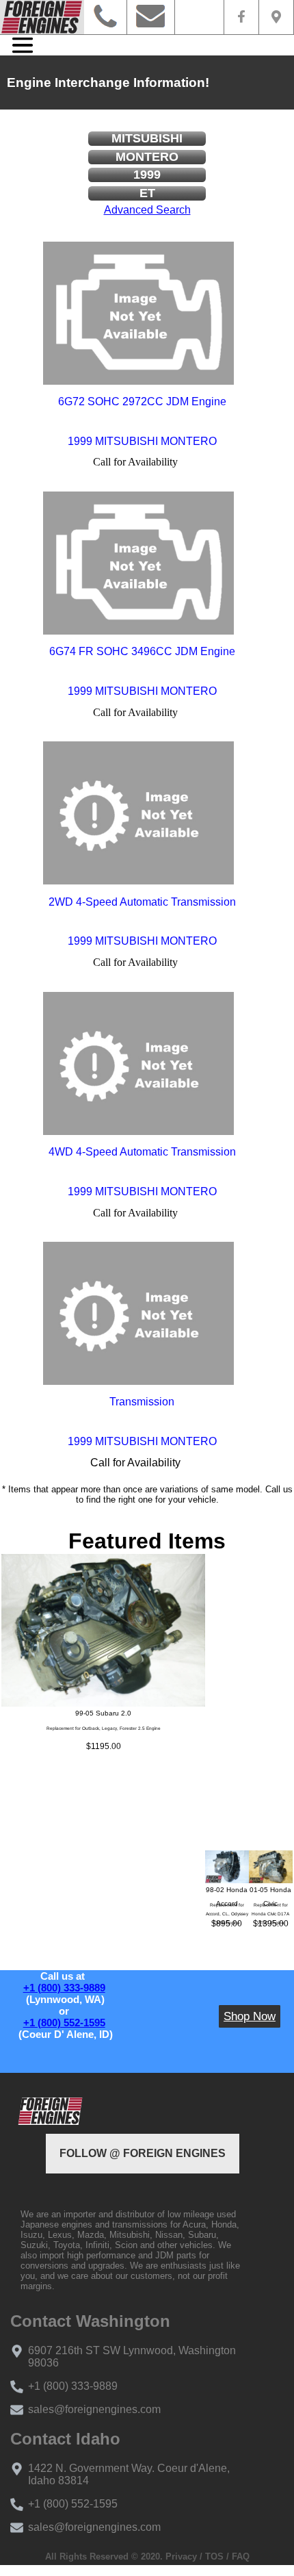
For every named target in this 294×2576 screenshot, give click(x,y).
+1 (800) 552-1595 (64, 2023)
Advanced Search (147, 210)
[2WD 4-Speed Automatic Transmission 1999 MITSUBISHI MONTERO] (139, 813)
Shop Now (250, 2016)
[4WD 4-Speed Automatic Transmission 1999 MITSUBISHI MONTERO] (139, 1063)
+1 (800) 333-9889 (64, 1988)
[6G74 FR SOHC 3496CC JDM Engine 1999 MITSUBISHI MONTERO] (139, 563)
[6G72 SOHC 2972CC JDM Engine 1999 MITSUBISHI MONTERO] (139, 313)
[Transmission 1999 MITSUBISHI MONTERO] (139, 1314)
